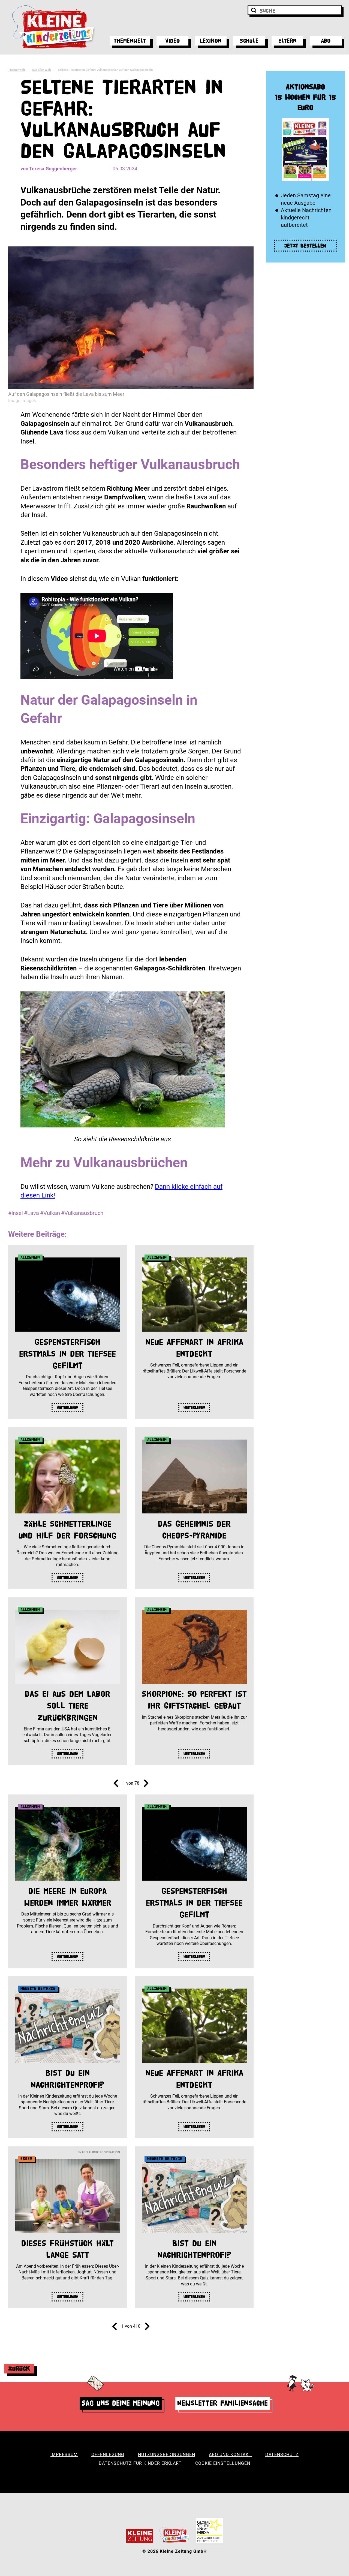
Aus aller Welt (41, 70)
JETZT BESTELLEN (305, 246)
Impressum (64, 2455)
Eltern (288, 41)
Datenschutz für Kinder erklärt (140, 2463)
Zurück (19, 2368)
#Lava (31, 1213)
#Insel (16, 1213)
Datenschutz (282, 2455)
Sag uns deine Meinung (121, 2403)
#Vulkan (50, 1213)
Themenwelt (130, 41)
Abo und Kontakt (230, 2455)
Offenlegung (108, 2455)
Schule (249, 41)
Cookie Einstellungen (223, 2463)
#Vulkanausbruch (82, 1213)
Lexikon (211, 41)
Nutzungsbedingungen (167, 2455)
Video (172, 41)
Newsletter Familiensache (222, 2403)
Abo (326, 41)
